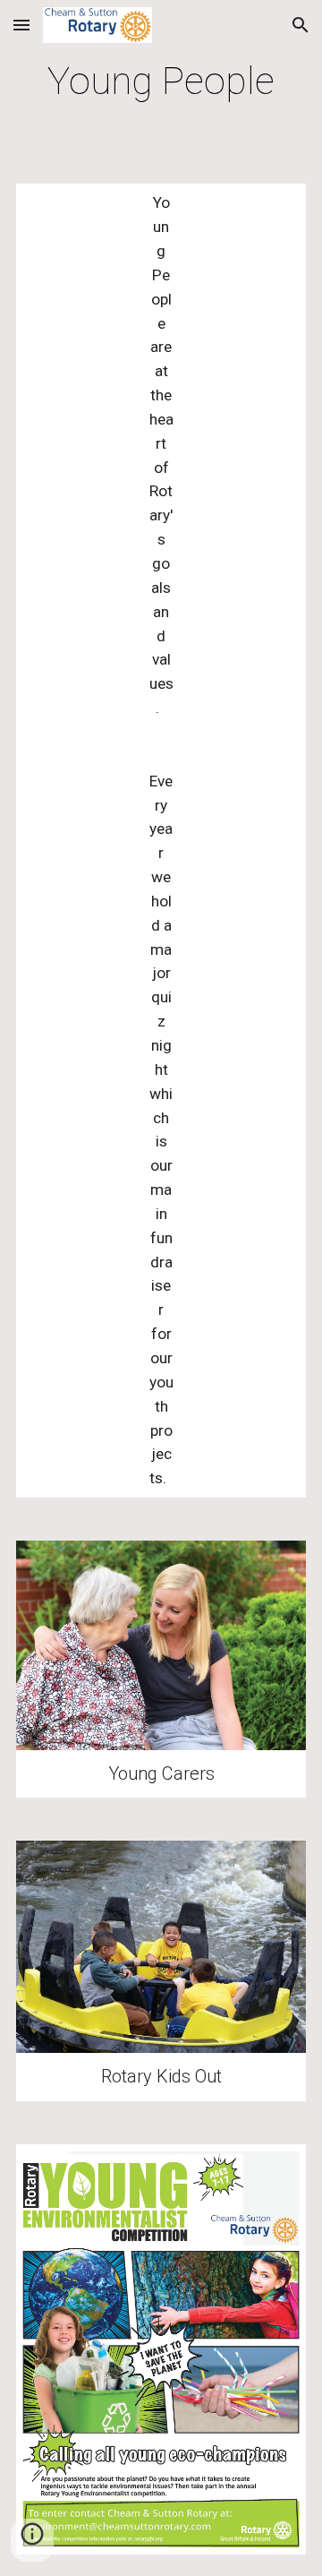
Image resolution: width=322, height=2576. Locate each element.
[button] (21, 25)
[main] (161, 81)
